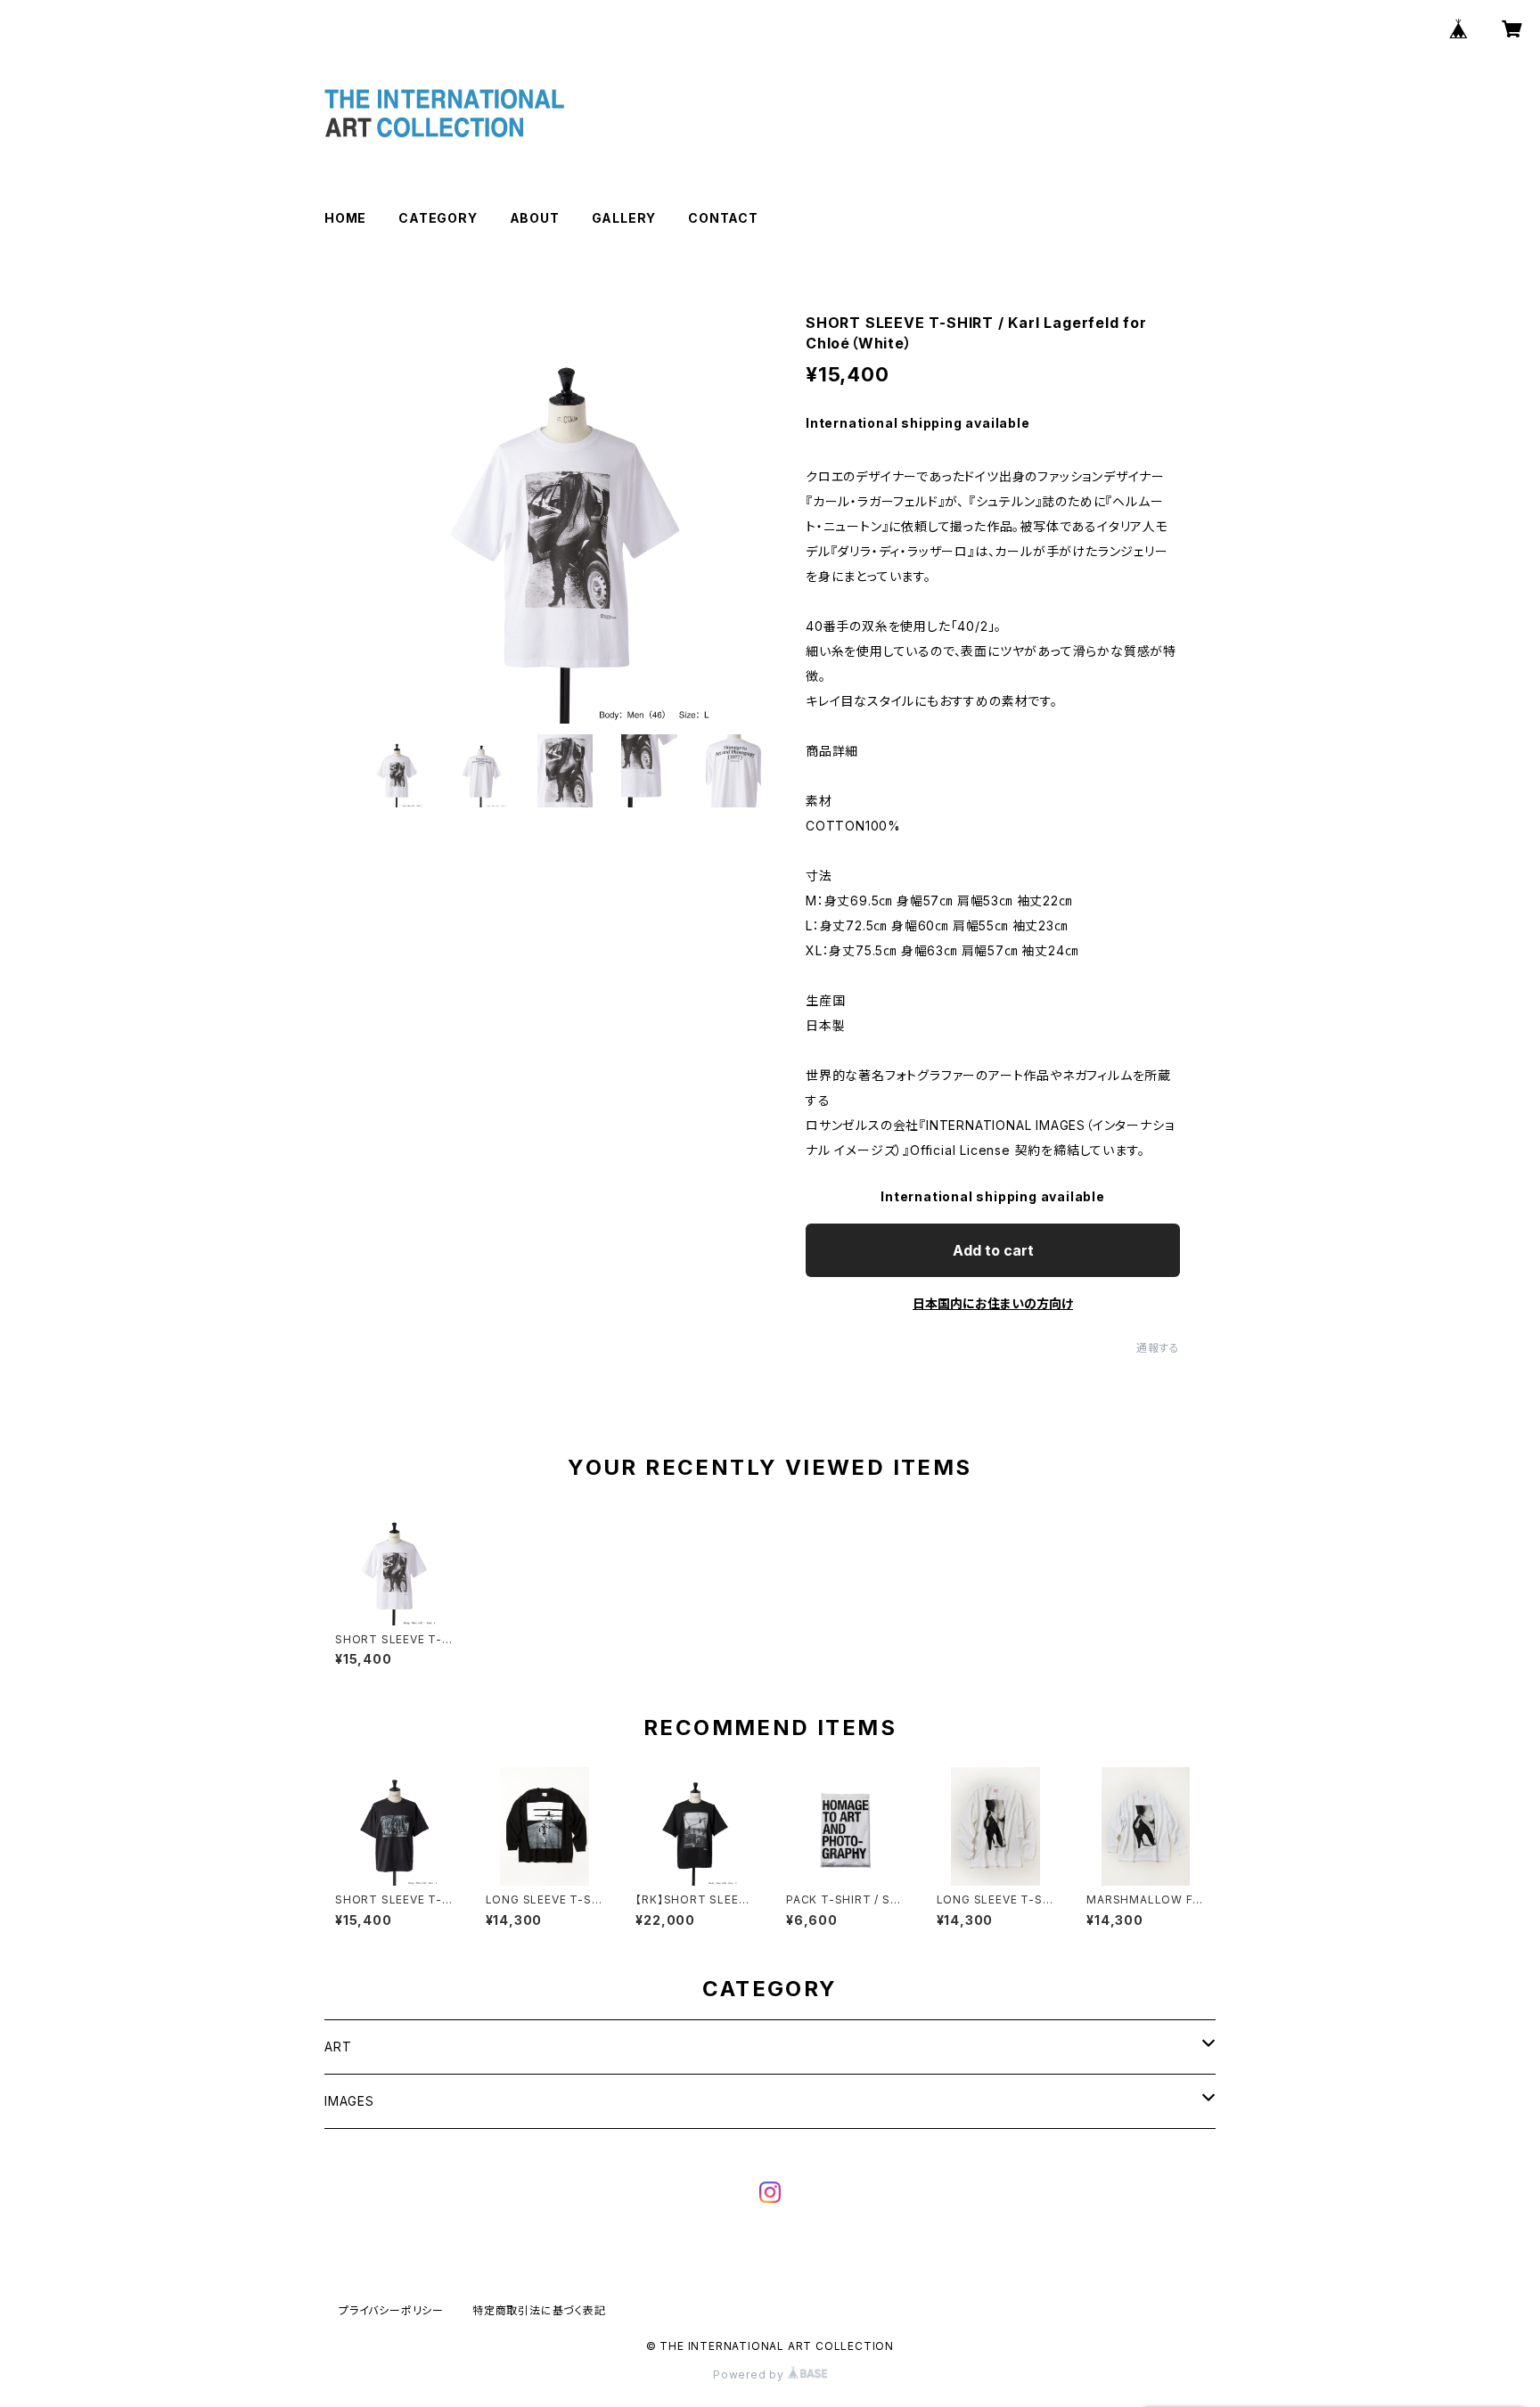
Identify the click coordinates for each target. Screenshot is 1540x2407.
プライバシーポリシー (391, 2310)
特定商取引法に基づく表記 (539, 2310)
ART (338, 2047)
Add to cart (993, 1250)
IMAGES (349, 2101)
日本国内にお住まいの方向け (993, 1303)
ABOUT (535, 218)
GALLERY (624, 218)
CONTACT (723, 218)
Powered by (750, 2374)
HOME (345, 218)
